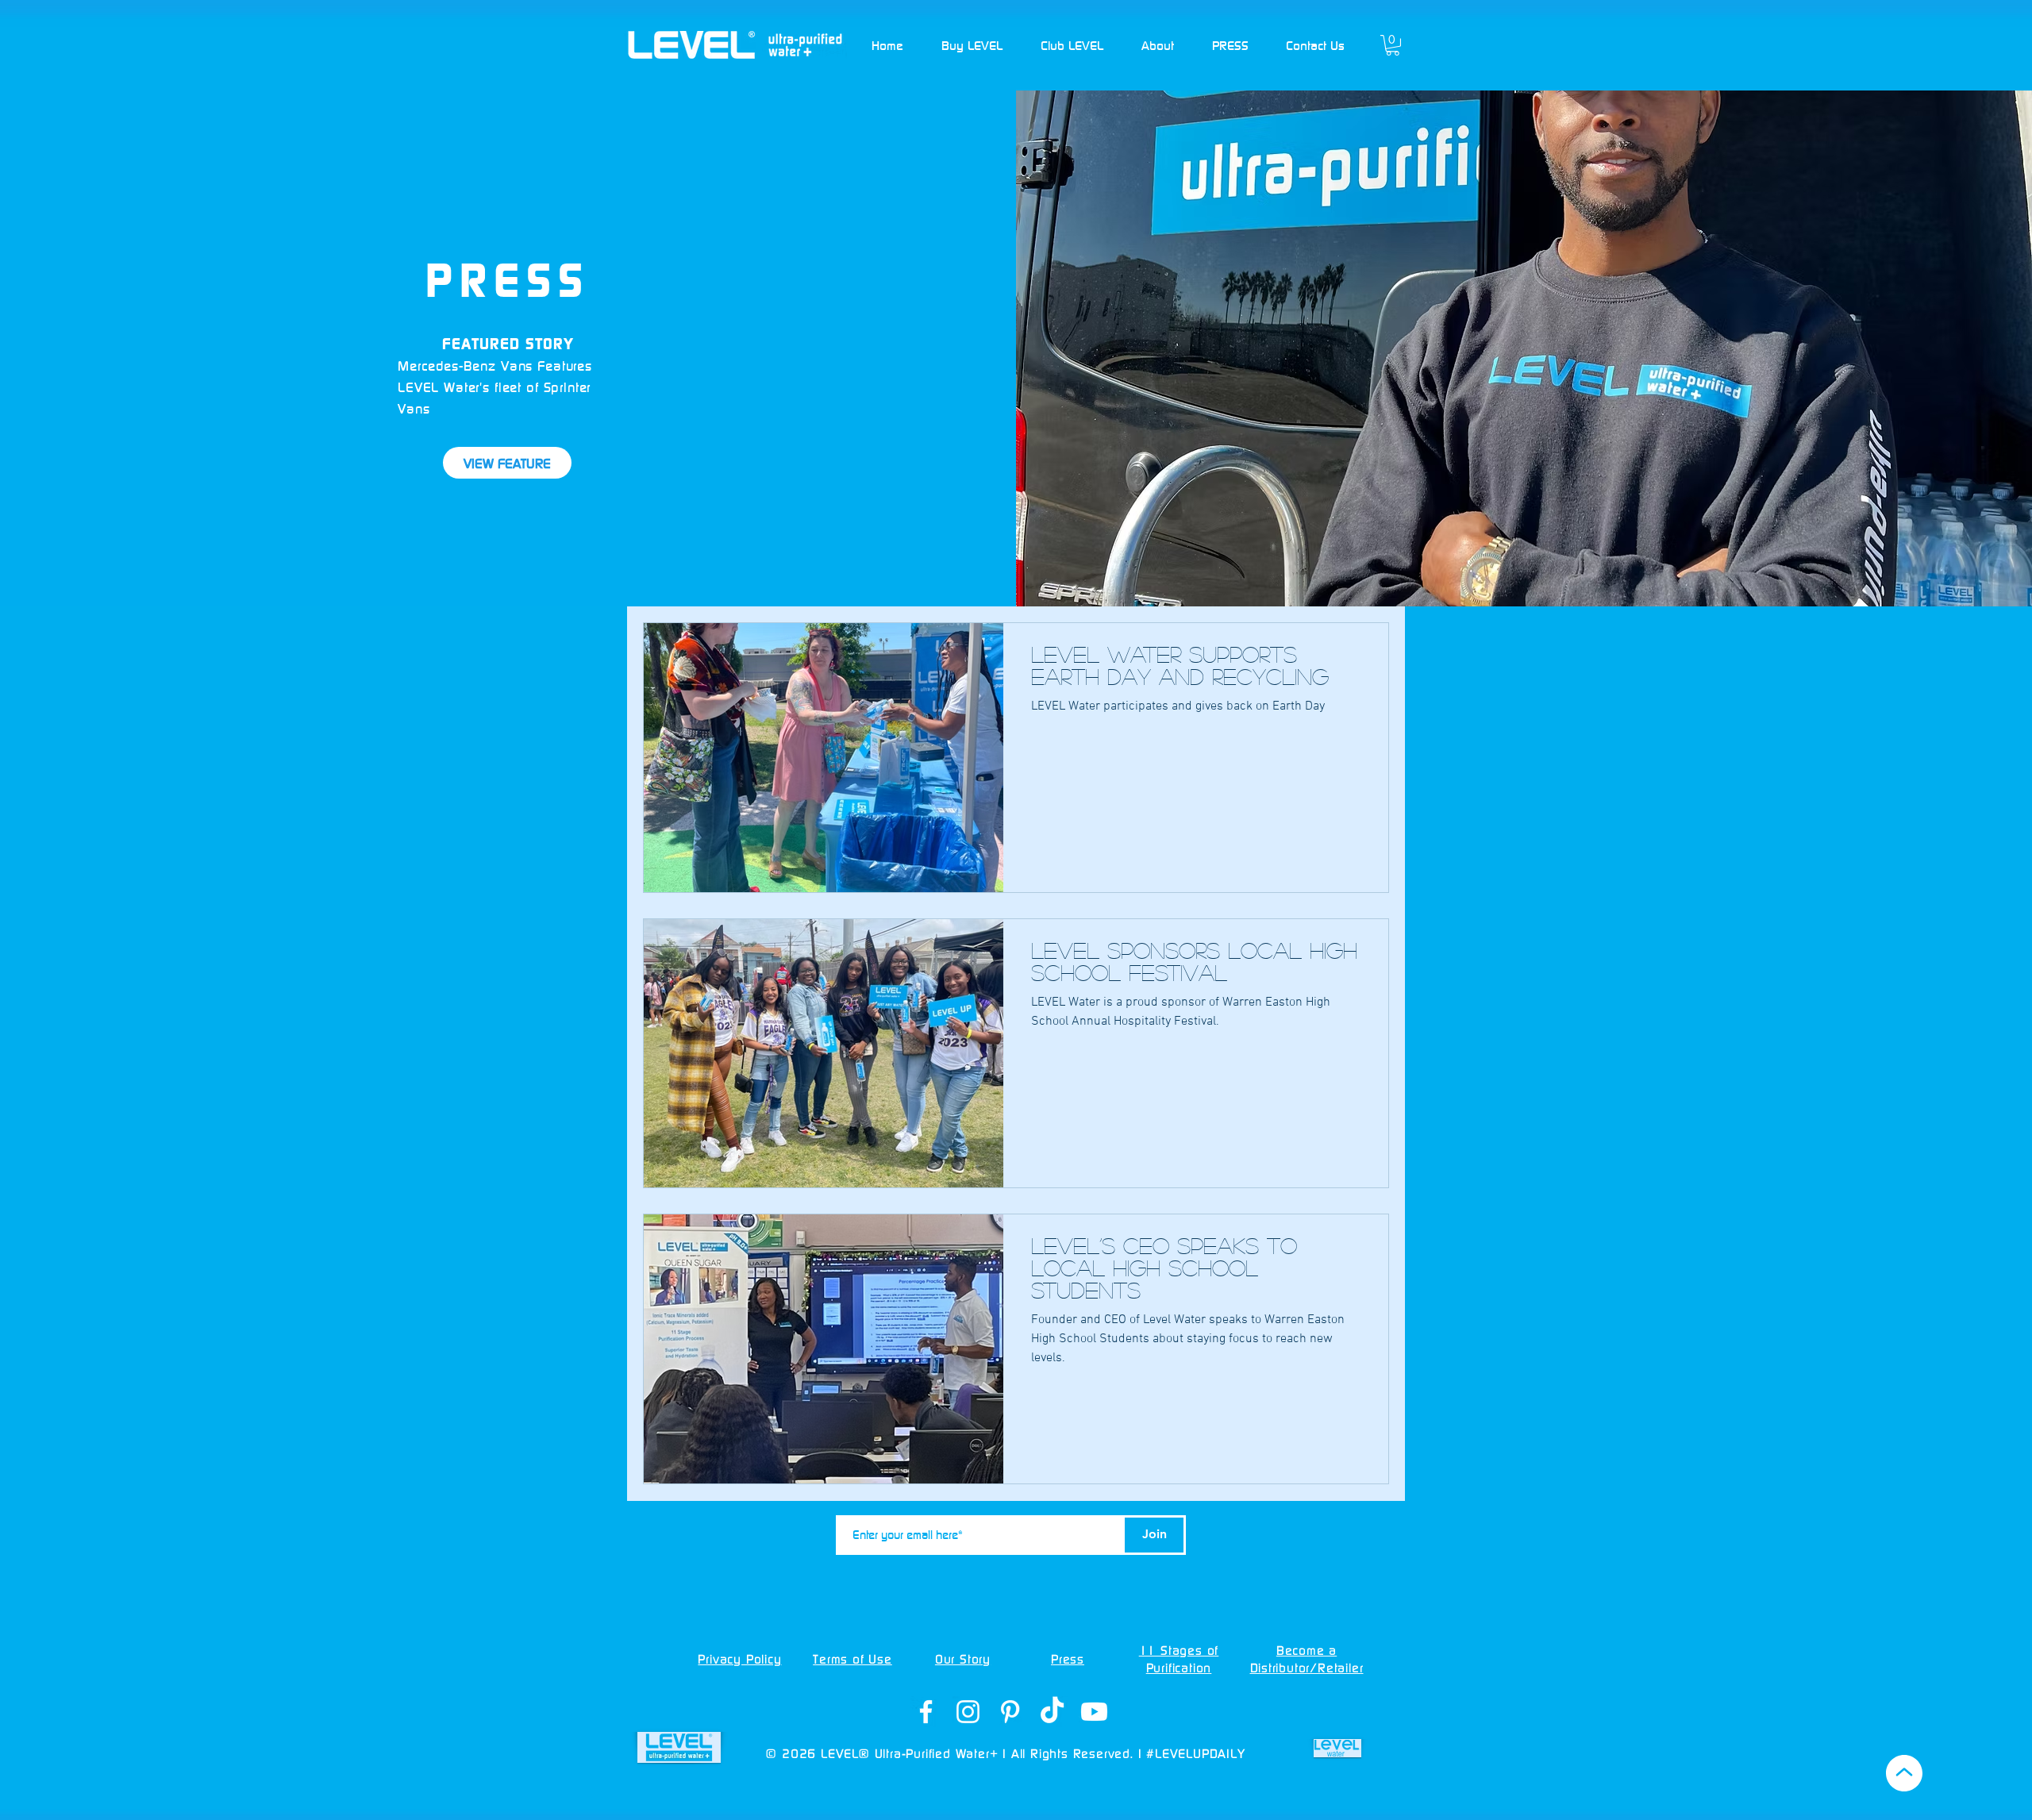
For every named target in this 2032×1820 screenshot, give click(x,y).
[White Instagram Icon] (968, 1712)
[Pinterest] (1010, 1712)
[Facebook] (926, 1712)
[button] (972, 45)
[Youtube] (1094, 1712)
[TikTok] (1052, 1712)
